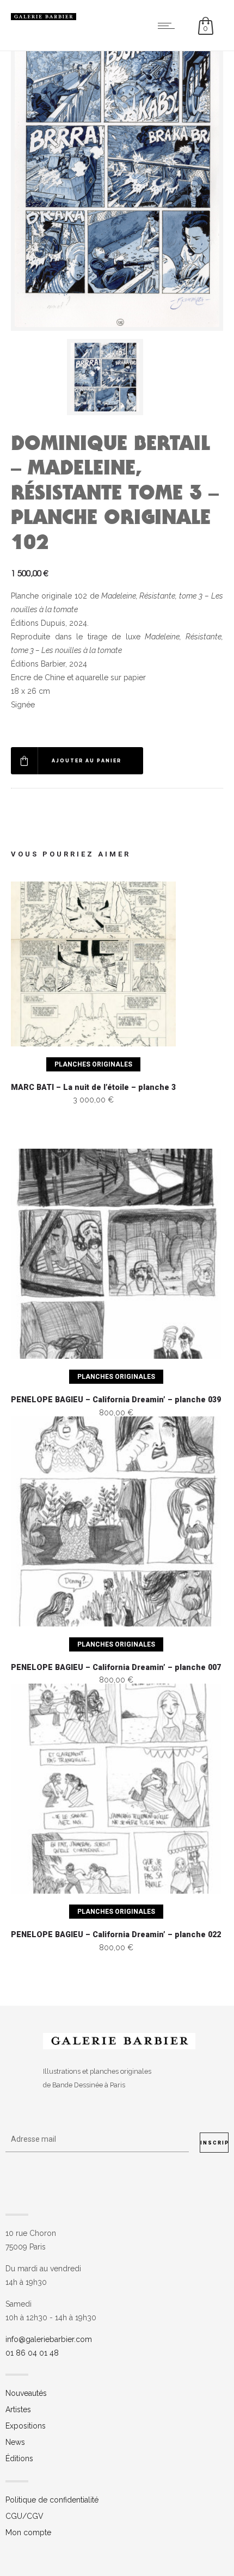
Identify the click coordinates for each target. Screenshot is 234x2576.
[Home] (44, 17)
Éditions (19, 2458)
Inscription (214, 2143)
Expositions (26, 2426)
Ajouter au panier (87, 761)
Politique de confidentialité (52, 2500)
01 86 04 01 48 (32, 2353)
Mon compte (28, 2532)
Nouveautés (26, 2393)
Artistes (18, 2409)
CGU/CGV (24, 2516)
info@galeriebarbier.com (49, 2339)
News (15, 2442)
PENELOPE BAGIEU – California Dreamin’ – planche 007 (116, 1668)
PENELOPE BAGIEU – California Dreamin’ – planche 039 (116, 1400)
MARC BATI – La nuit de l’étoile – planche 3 (93, 1087)
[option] (117, 377)
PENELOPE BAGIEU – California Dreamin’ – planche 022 (116, 1935)
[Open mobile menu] (169, 26)
